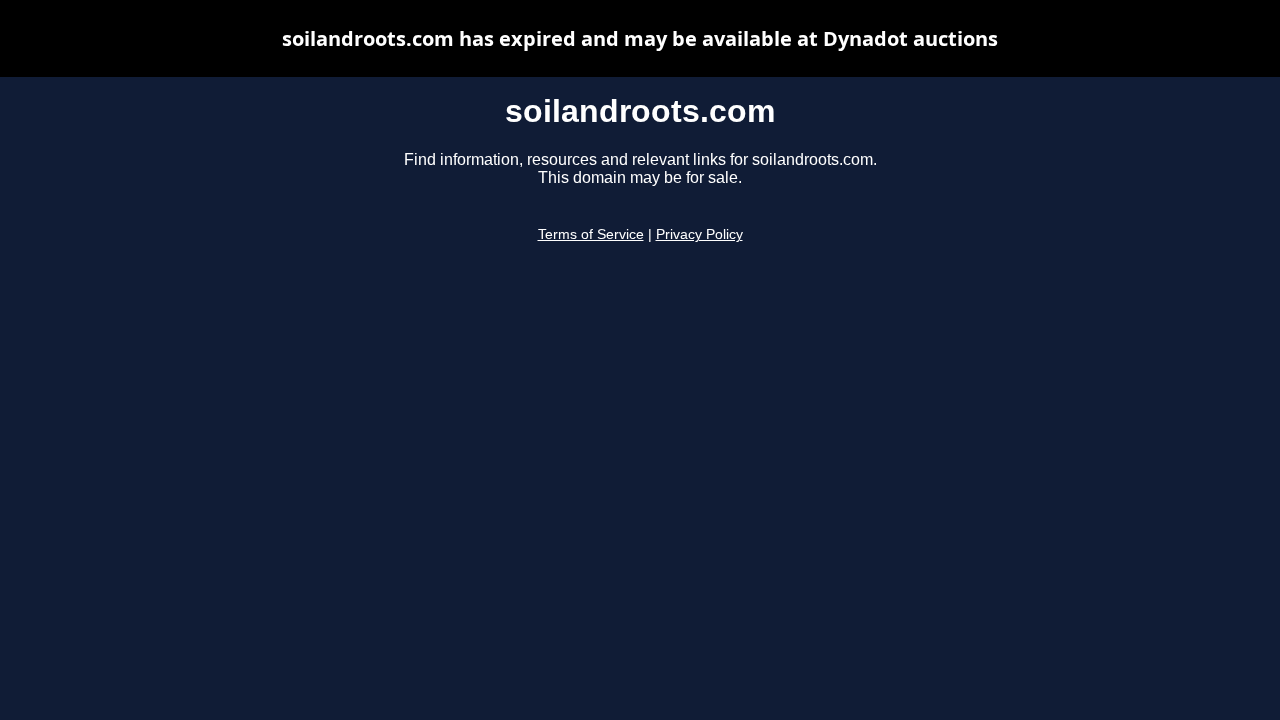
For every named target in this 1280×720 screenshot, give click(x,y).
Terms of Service (591, 234)
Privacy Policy (699, 234)
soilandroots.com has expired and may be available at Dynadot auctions (640, 38)
